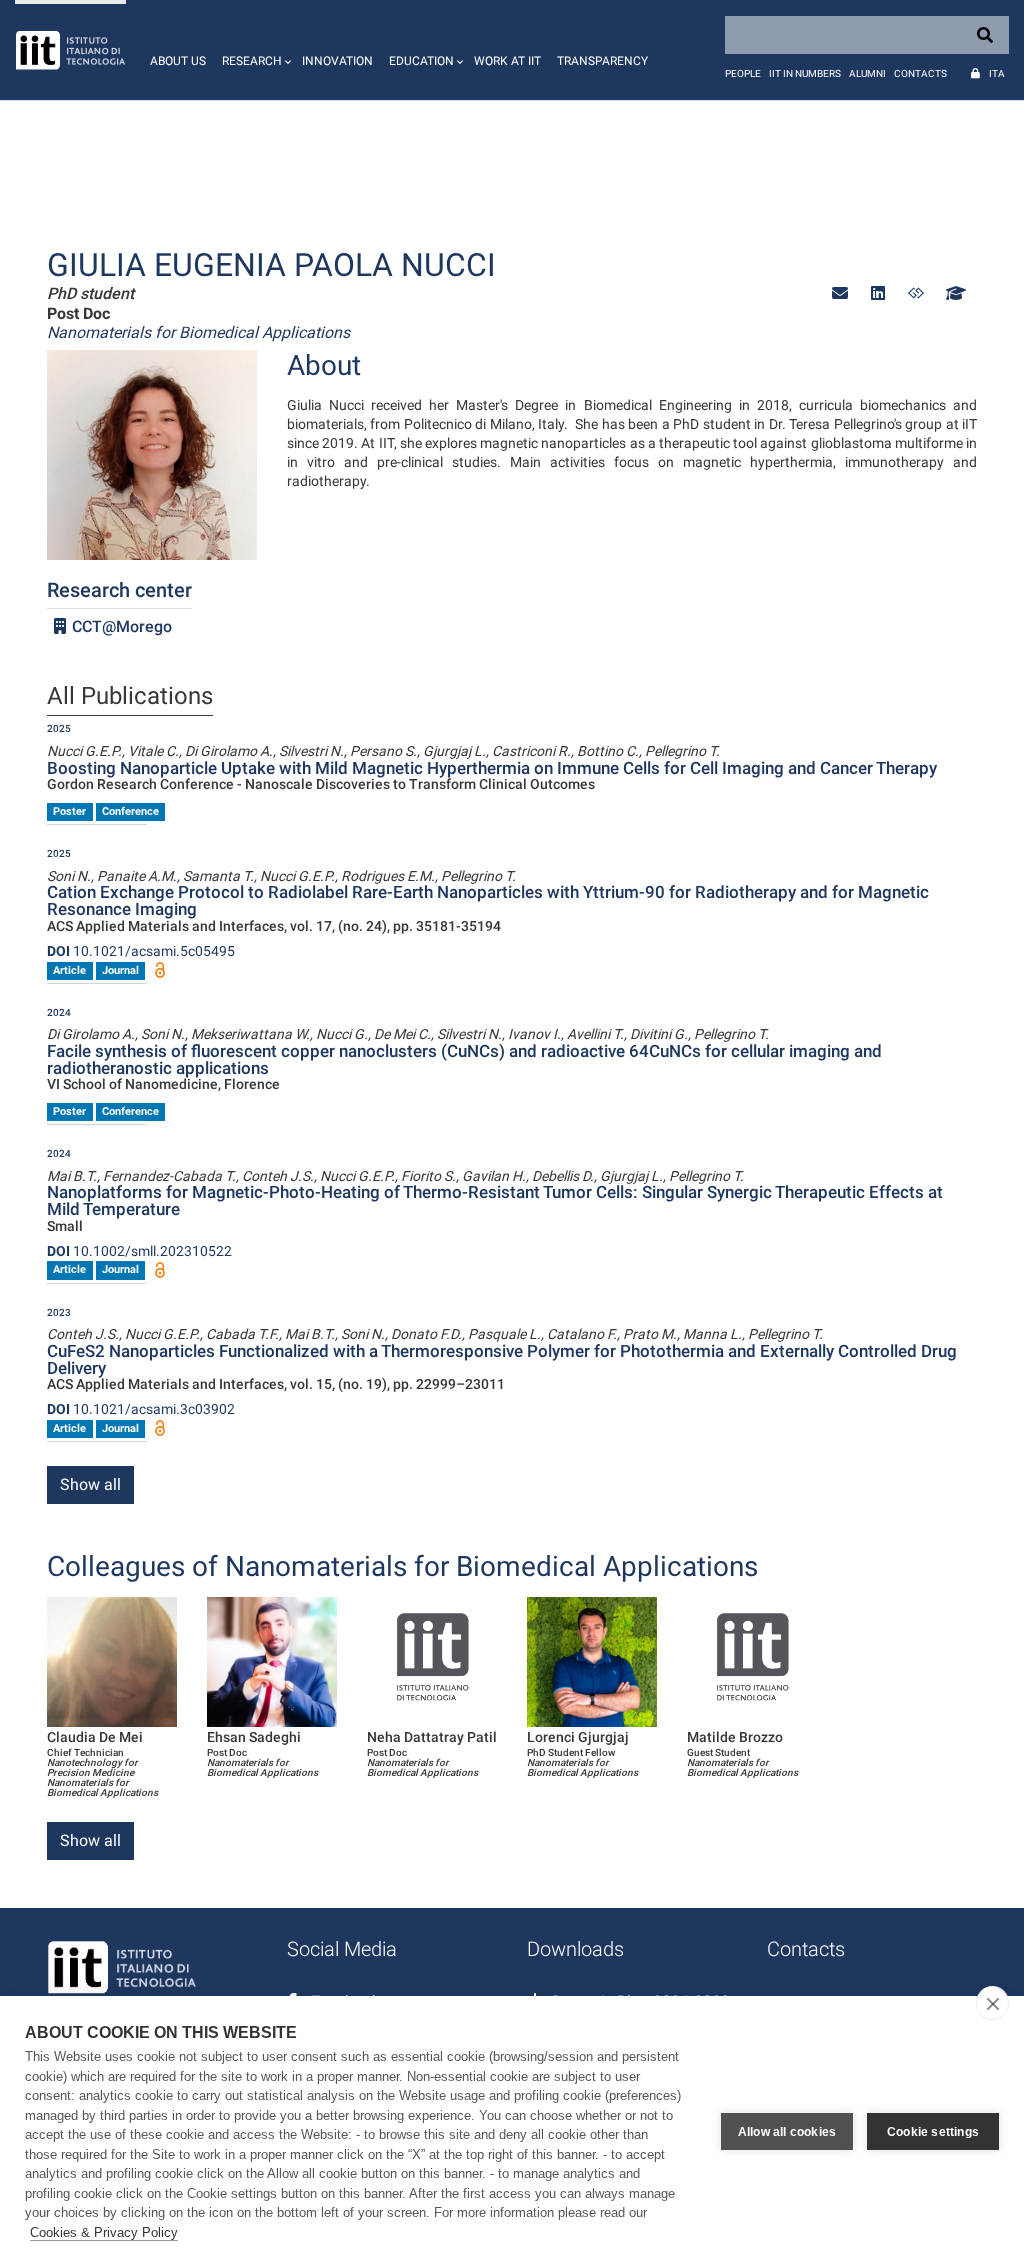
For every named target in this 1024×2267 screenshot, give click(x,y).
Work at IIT (507, 61)
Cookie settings (933, 2132)
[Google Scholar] (954, 293)
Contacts (920, 73)
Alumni (867, 73)
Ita (997, 73)
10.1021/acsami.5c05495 (141, 951)
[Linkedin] (878, 293)
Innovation (337, 61)
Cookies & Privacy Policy (104, 2232)
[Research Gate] (916, 293)
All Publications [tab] (130, 697)
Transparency (602, 61)
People (743, 73)
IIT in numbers (805, 73)
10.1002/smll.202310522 (139, 1251)
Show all (90, 1484)
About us (178, 61)
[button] (254, 50)
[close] (992, 2003)
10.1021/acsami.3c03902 (141, 1409)
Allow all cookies (787, 2132)
